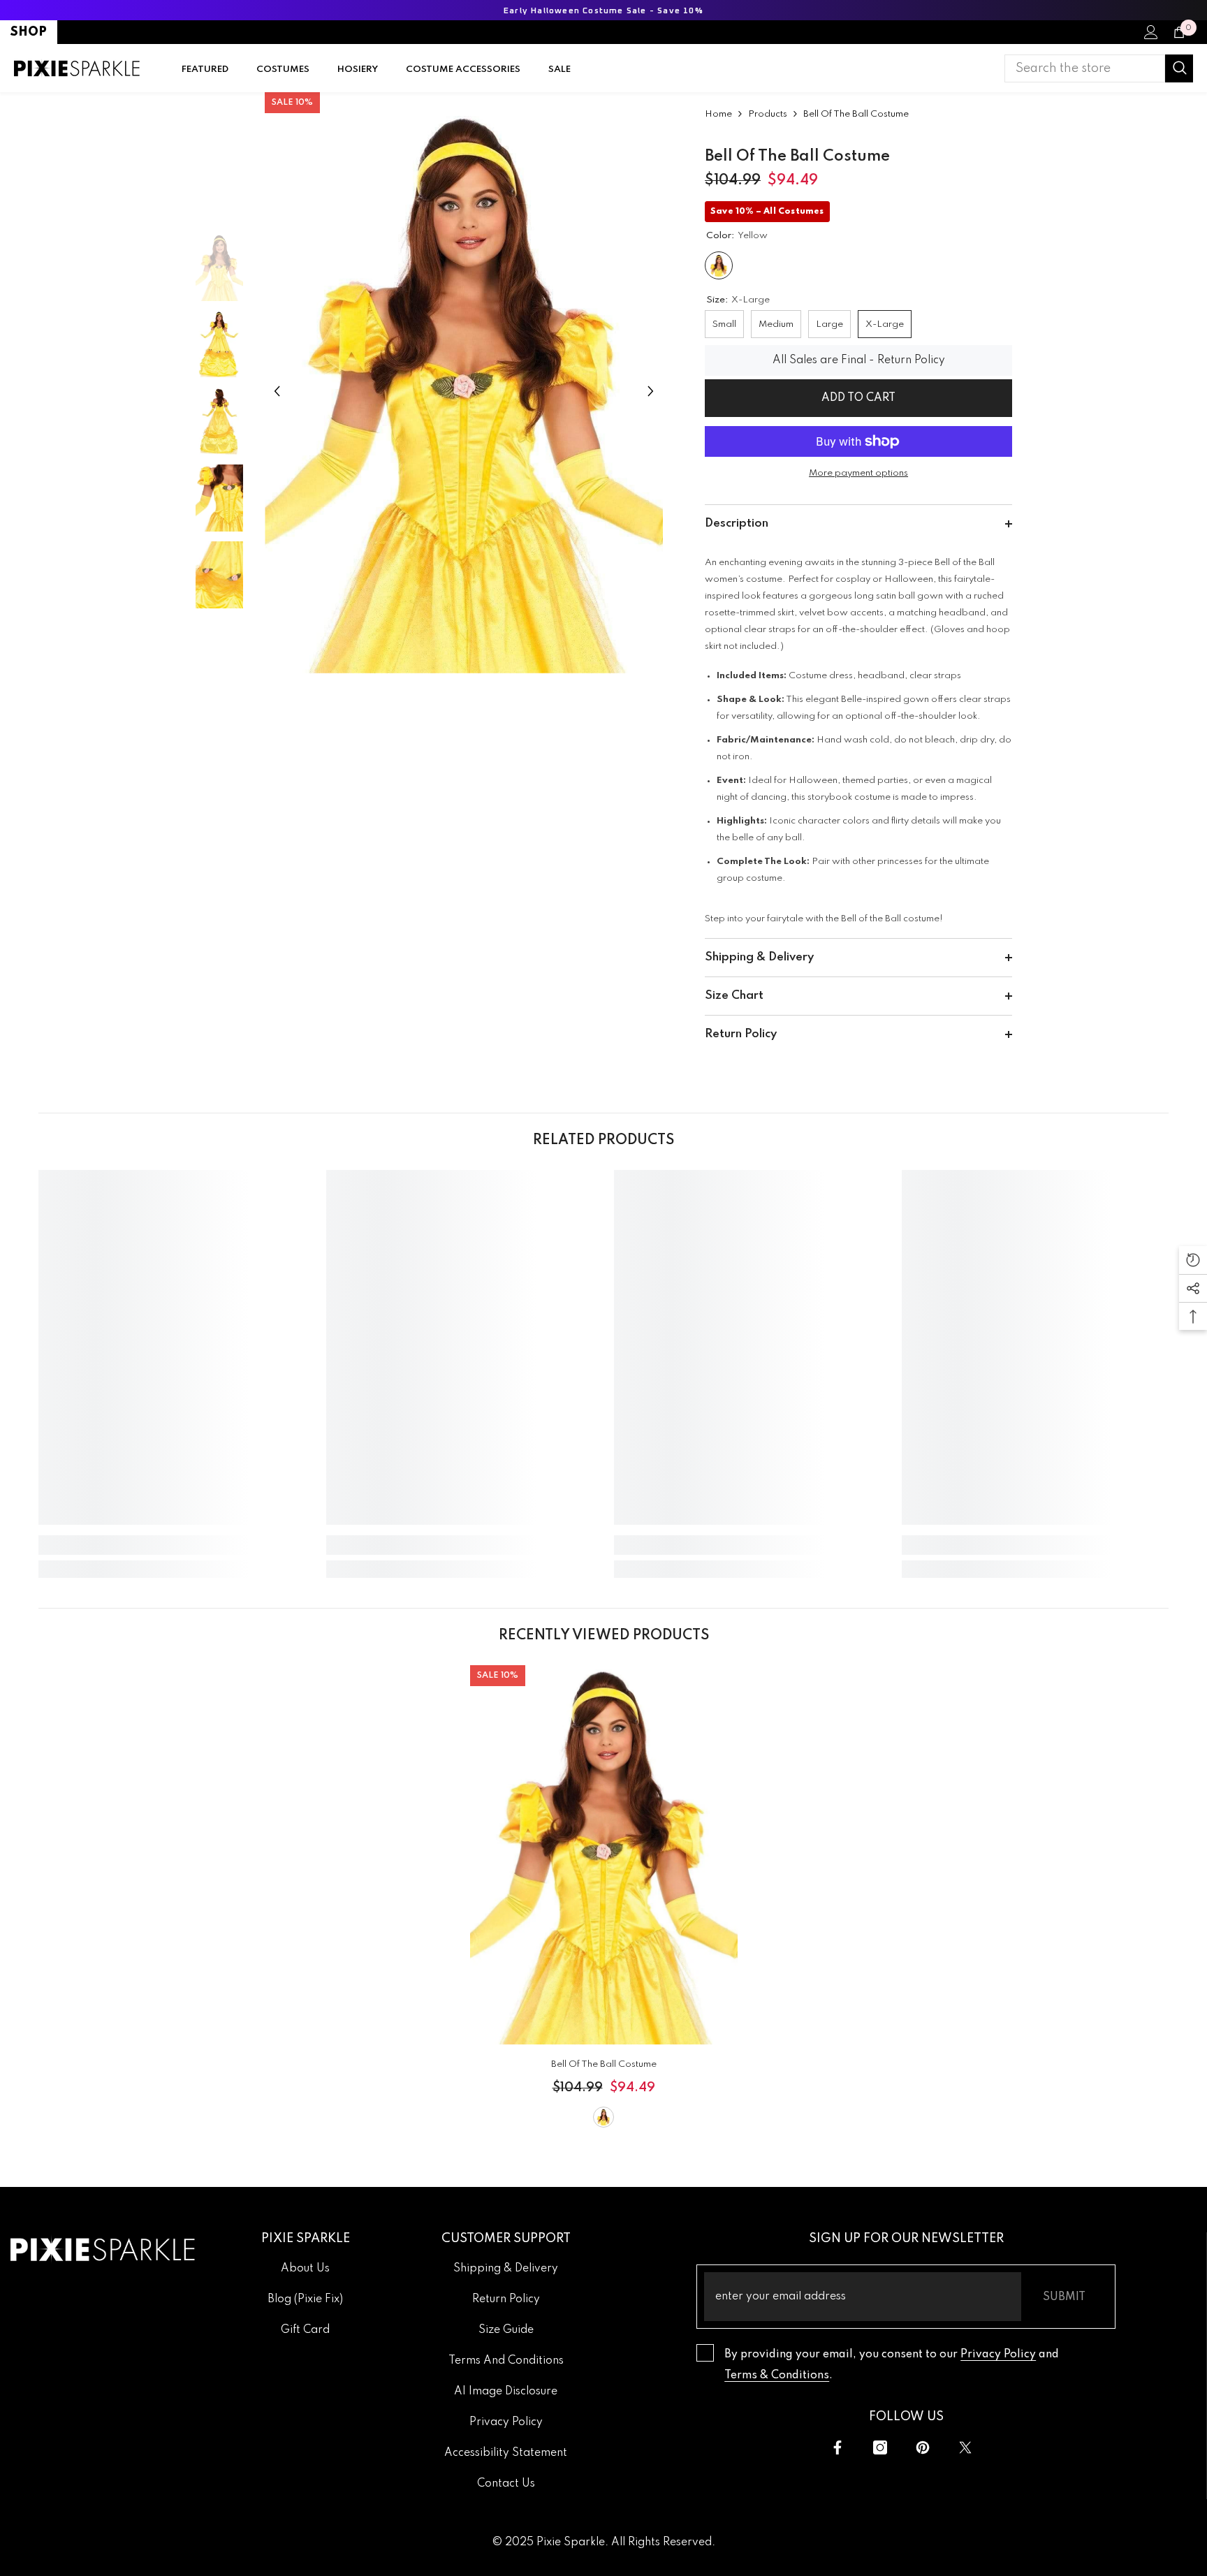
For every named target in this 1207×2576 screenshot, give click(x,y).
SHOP (29, 32)
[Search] (1099, 68)
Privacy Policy (998, 2355)
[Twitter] (965, 2447)
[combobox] (1085, 68)
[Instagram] (880, 2447)
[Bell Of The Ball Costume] (604, 1855)
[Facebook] (837, 2447)
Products (768, 114)
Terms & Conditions (777, 2376)
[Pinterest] (923, 2447)
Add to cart (858, 398)
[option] (464, 391)
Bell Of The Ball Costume (604, 2064)
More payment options (858, 473)
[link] (172, 1545)
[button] (277, 391)
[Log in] (1151, 32)
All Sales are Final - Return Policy (859, 360)
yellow (603, 2117)
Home (718, 114)
